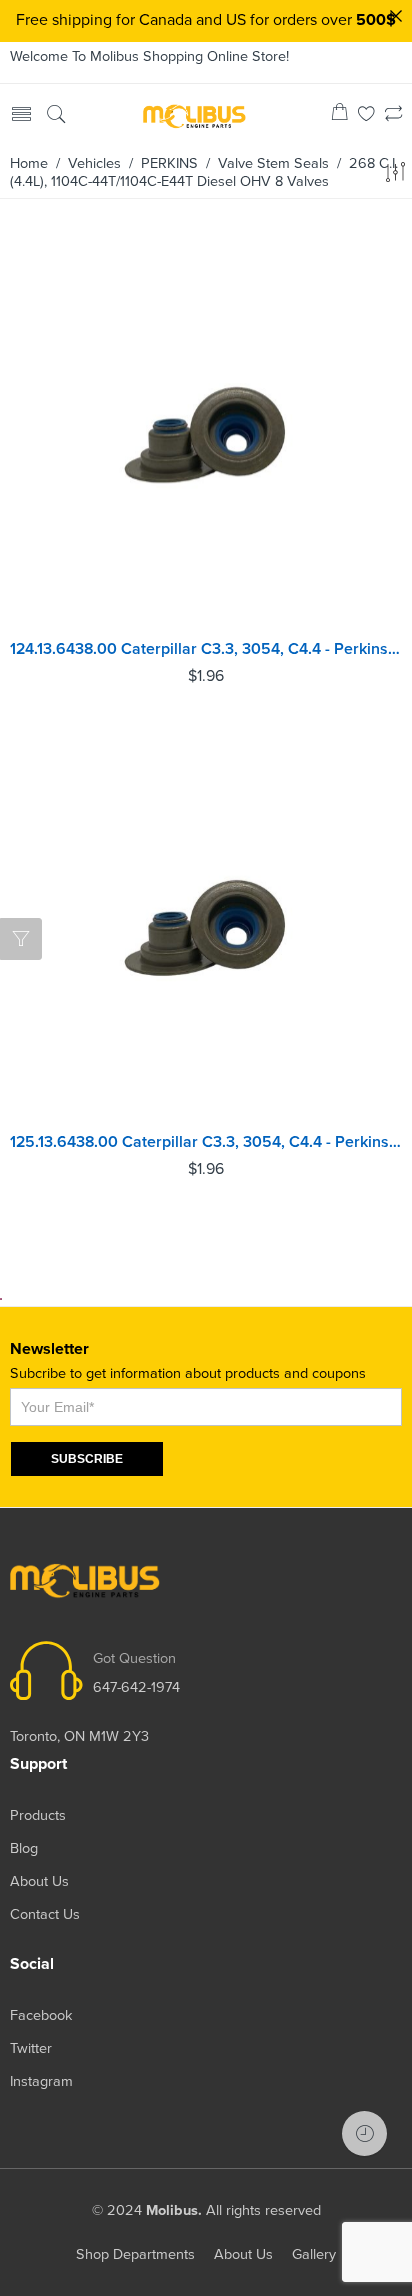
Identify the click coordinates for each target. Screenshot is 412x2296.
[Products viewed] (364, 2133)
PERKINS (169, 163)
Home (29, 163)
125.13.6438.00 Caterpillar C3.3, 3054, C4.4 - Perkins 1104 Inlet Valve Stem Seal (206, 1142)
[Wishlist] (366, 115)
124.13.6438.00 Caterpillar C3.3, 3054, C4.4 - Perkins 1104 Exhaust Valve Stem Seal (206, 649)
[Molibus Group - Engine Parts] (194, 116)
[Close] (396, 16)
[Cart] (339, 115)
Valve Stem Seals (273, 163)
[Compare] (393, 115)
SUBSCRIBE (87, 1459)
